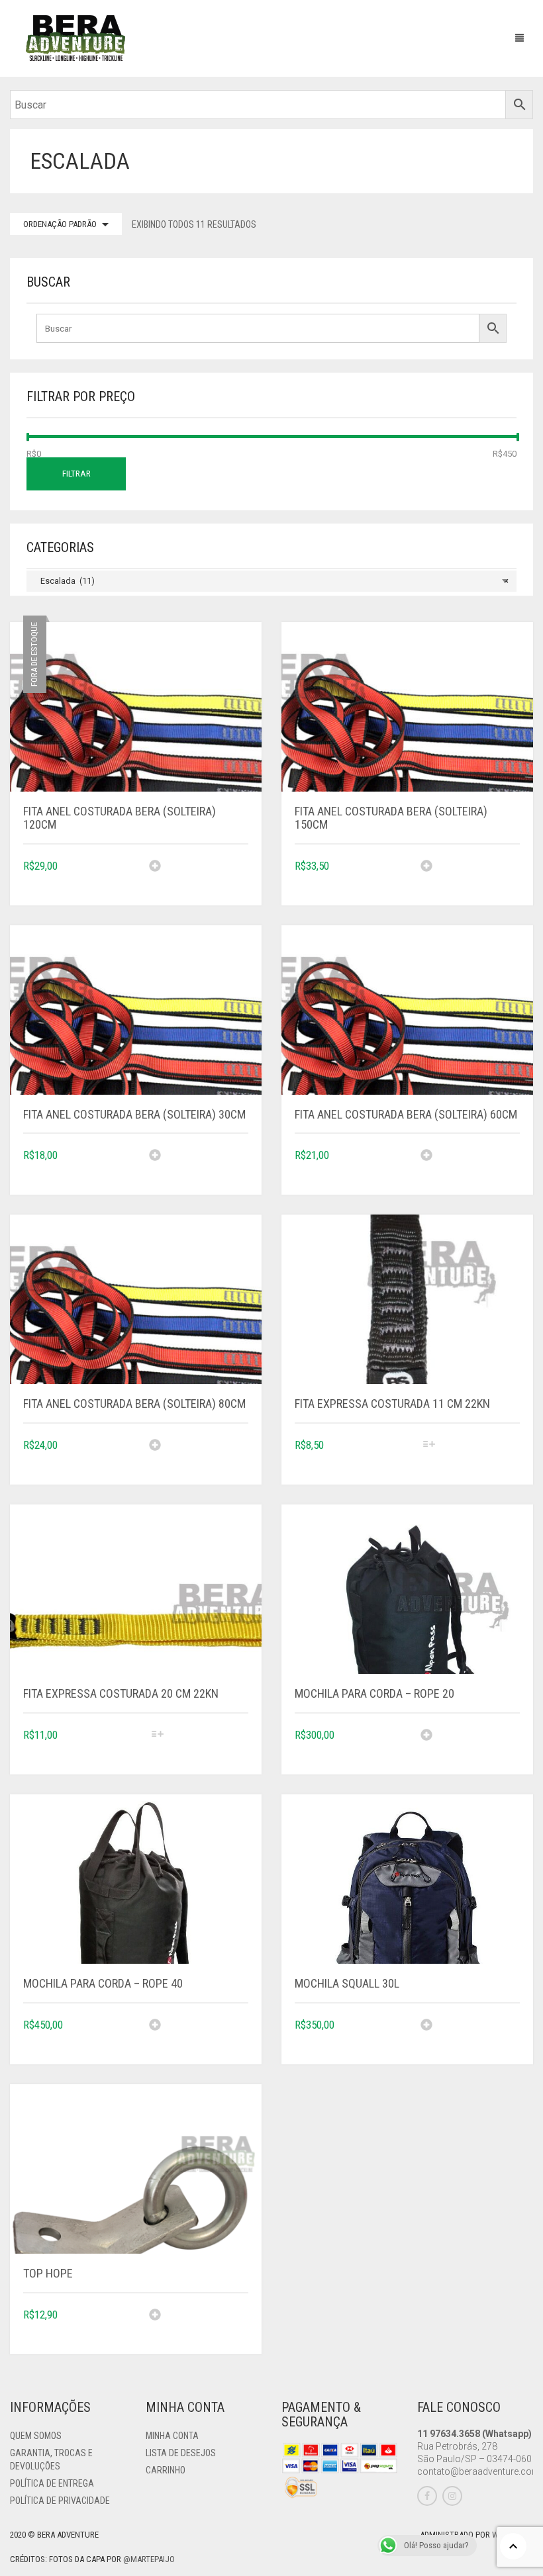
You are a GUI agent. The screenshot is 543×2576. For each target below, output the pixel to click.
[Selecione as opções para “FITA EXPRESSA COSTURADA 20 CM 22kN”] (199, 1745)
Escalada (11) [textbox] (271, 581)
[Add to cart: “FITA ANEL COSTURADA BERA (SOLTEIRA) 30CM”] (199, 1165)
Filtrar (76, 474)
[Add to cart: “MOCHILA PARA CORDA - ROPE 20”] (470, 1745)
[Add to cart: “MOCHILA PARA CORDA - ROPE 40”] (199, 2035)
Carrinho (166, 2470)
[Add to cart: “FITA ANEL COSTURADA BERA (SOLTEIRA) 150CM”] (470, 876)
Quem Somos (36, 2436)
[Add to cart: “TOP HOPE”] (199, 2324)
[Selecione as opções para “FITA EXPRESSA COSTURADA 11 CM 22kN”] (470, 1455)
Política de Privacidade (60, 2501)
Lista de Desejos (181, 2453)
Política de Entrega (52, 2483)
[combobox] (271, 581)
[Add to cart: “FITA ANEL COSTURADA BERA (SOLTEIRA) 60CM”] (470, 1165)
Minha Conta (172, 2436)
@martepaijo (149, 2559)
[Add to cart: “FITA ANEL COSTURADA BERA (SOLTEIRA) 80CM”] (199, 1455)
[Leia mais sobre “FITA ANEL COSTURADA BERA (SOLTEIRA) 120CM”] (199, 876)
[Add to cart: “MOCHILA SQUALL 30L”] (470, 2035)
